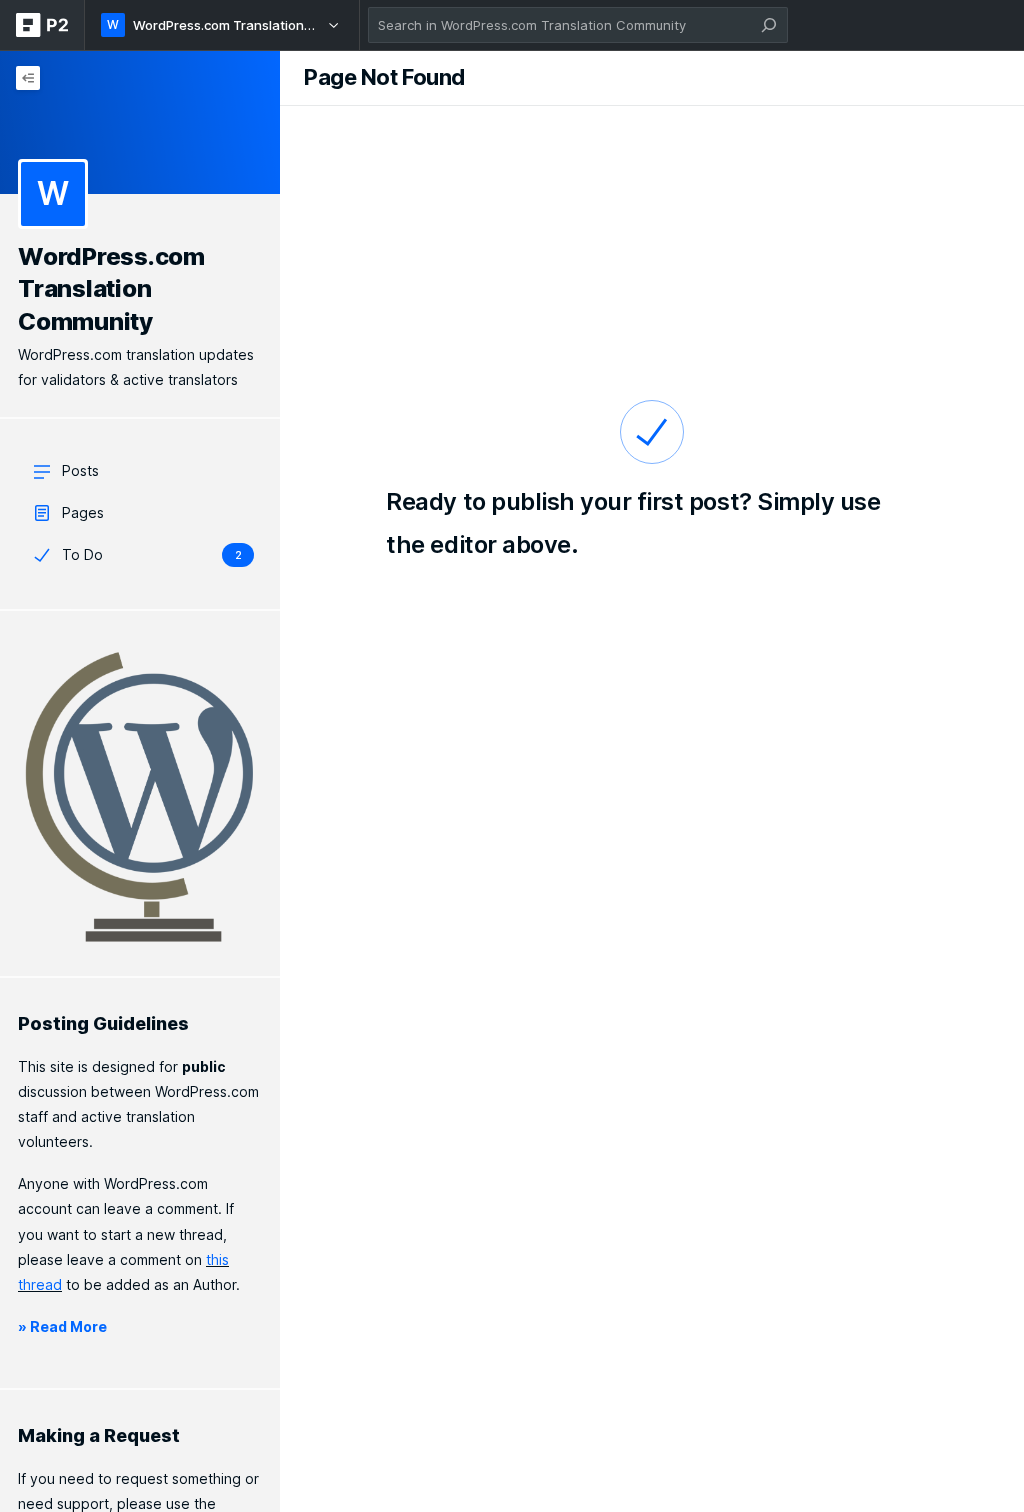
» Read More (62, 1326)
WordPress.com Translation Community (111, 289)
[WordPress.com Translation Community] (140, 122)
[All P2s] (42, 25)
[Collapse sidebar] (28, 78)
